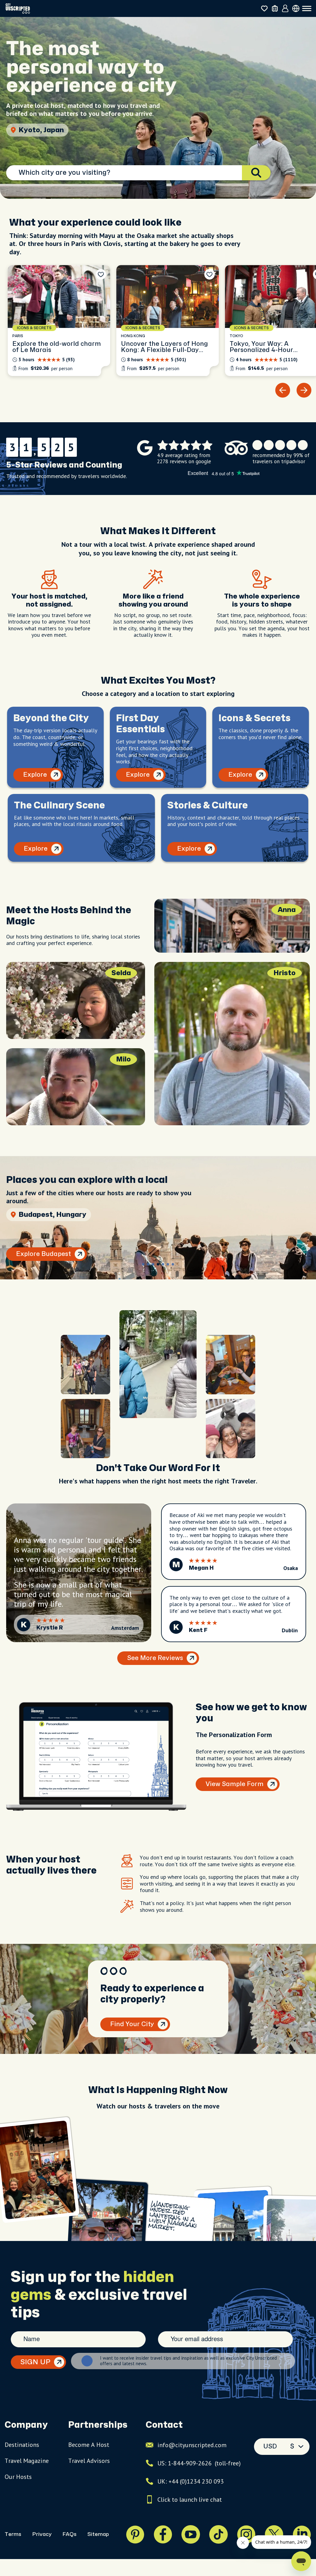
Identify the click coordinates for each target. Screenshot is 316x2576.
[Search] (256, 173)
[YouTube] (191, 2534)
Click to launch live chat (190, 2500)
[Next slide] (304, 390)
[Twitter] (274, 2534)
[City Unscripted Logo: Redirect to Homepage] (18, 8)
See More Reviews (155, 1658)
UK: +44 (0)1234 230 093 (191, 2481)
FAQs (69, 2534)
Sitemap (98, 2534)
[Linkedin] (302, 2534)
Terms (13, 2534)
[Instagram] (246, 2534)
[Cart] (275, 8)
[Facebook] (163, 2534)
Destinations (22, 2445)
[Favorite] (101, 274)
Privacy (42, 2534)
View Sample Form (235, 1784)
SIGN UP (35, 2362)
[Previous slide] (283, 390)
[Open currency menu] (296, 8)
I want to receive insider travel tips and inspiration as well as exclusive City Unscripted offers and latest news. (188, 2361)
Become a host (89, 2445)
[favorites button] (264, 8)
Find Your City (132, 2024)
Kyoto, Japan (41, 130)
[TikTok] (218, 2534)
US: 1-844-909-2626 (199, 2463)
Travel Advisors (89, 2461)
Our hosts (18, 2477)
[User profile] (285, 9)
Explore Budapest (44, 1254)
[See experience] (59, 321)
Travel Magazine (27, 2461)
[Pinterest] (135, 2534)
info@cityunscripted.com (192, 2445)
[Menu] (307, 9)
